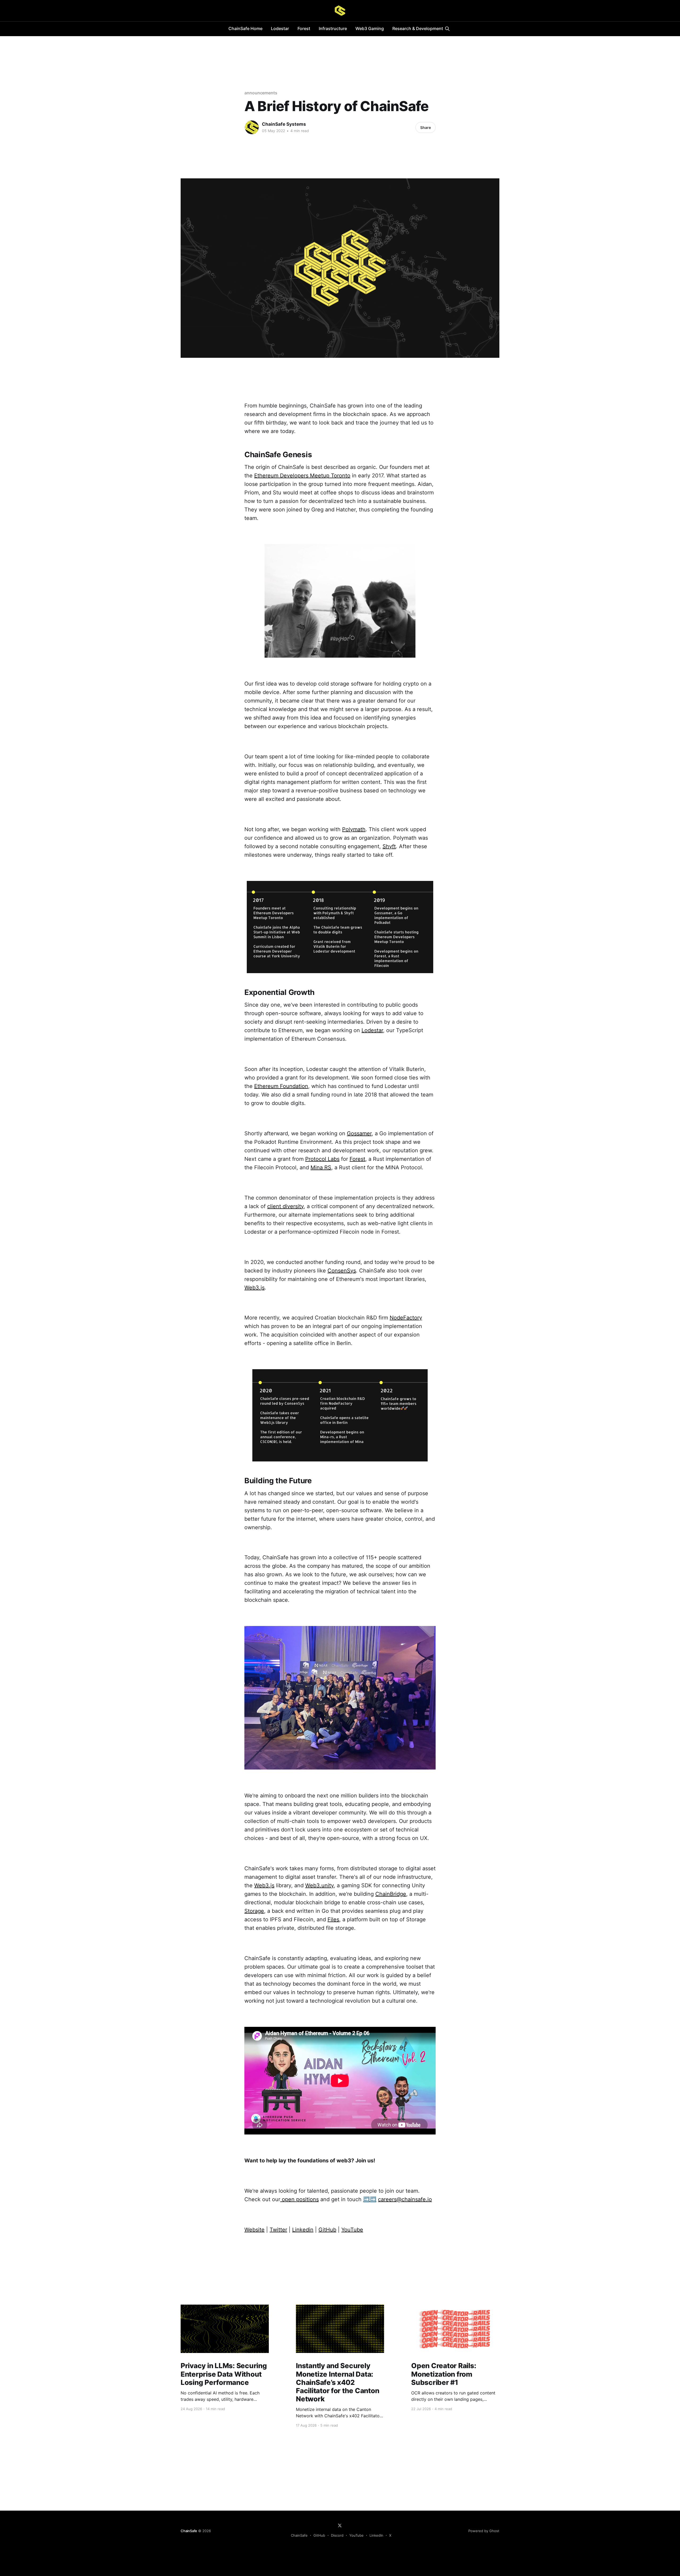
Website (254, 2230)
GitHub (327, 2230)
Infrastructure (333, 28)
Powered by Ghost (484, 2531)
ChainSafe (189, 2531)
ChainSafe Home (245, 28)
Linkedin (303, 2230)
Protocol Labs (322, 1159)
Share (426, 127)
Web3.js (254, 1288)
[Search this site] (447, 29)
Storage (254, 1911)
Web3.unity (319, 1885)
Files (333, 1919)
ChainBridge (391, 1894)
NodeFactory (406, 1318)
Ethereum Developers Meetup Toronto (302, 476)
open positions (299, 2199)
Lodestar (280, 28)
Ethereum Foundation (281, 1086)
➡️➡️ (370, 2199)
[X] (340, 2525)
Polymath (354, 829)
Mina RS (321, 1167)
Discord (337, 2535)
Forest (304, 28)
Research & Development (418, 28)
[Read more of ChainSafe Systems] (252, 127)
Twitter (278, 2230)
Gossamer (359, 1133)
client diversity (285, 1206)
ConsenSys (342, 1271)
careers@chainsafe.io (405, 2199)
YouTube (352, 2230)
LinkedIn (376, 2535)
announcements (261, 93)
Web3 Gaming (370, 28)
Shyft (389, 846)
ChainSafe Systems (284, 124)
